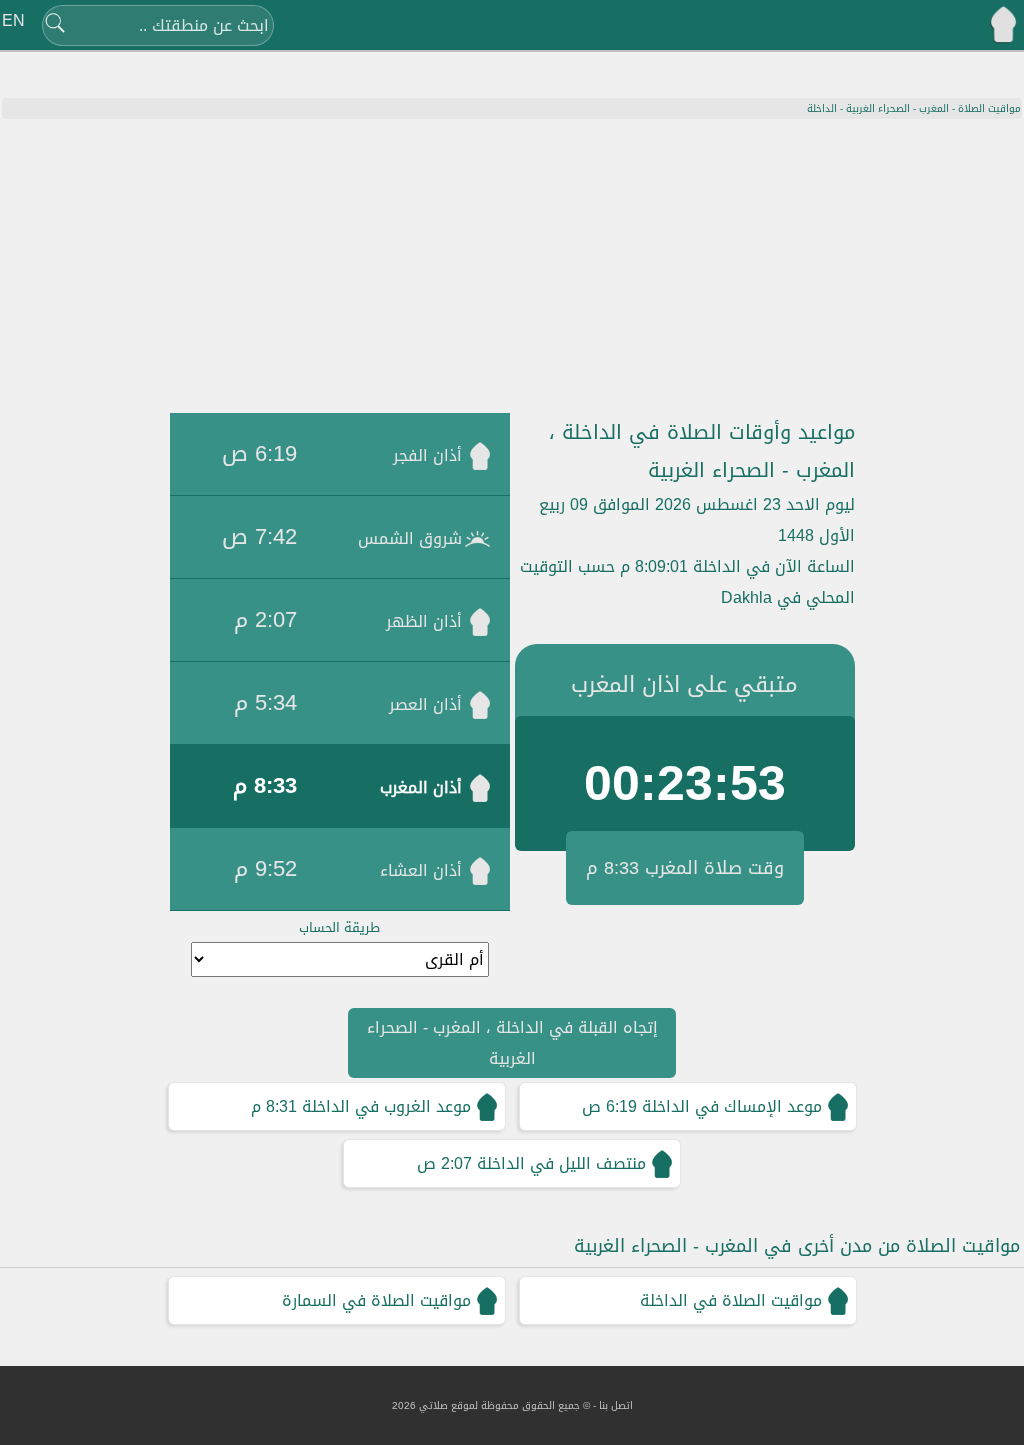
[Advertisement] (512, 269)
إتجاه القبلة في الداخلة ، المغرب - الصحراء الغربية (512, 1043)
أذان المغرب (421, 787)
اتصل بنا (616, 1405)
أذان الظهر (424, 621)
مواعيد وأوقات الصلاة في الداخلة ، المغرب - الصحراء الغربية (702, 451)
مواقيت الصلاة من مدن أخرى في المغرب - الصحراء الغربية (797, 1246)
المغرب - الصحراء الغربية (897, 108)
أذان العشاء (421, 870)
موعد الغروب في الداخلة (386, 1106)
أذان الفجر (427, 455)
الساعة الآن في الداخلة (774, 566)
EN (13, 20)
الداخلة (822, 108)
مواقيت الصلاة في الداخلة (731, 1300)
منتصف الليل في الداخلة (561, 1163)
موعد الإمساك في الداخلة (732, 1106)
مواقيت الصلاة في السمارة (376, 1300)
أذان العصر (425, 704)
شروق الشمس (410, 538)
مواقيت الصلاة (989, 108)
